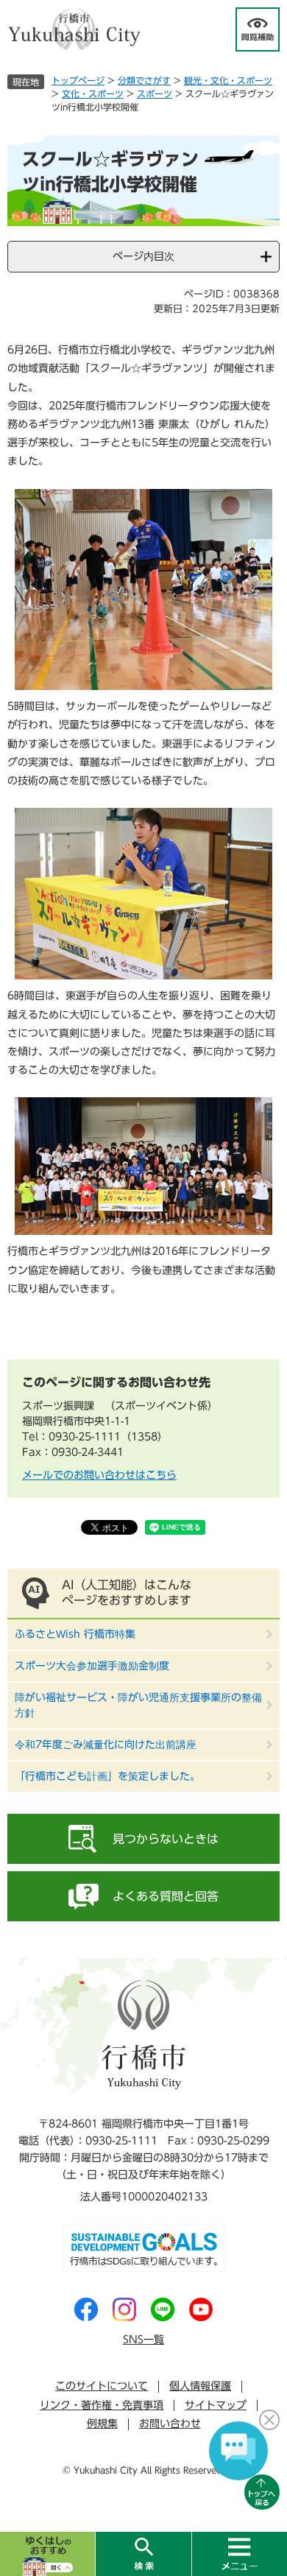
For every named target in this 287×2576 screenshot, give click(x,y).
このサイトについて (102, 2386)
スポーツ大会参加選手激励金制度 (92, 1666)
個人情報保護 (200, 2386)
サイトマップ (216, 2405)
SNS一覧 (143, 2340)
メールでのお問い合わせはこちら (99, 1475)
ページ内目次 (143, 256)
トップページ (78, 80)
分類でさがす (144, 80)
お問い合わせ (170, 2424)
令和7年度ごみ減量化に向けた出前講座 (106, 1745)
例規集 (102, 2424)
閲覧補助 (258, 29)
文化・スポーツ (93, 94)
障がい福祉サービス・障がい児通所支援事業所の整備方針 (138, 1705)
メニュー (239, 2554)
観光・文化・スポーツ (228, 80)
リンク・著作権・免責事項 (102, 2405)
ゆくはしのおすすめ (47, 2554)
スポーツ (155, 94)
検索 (143, 2554)
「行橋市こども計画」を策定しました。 (107, 1776)
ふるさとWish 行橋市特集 (75, 1634)
